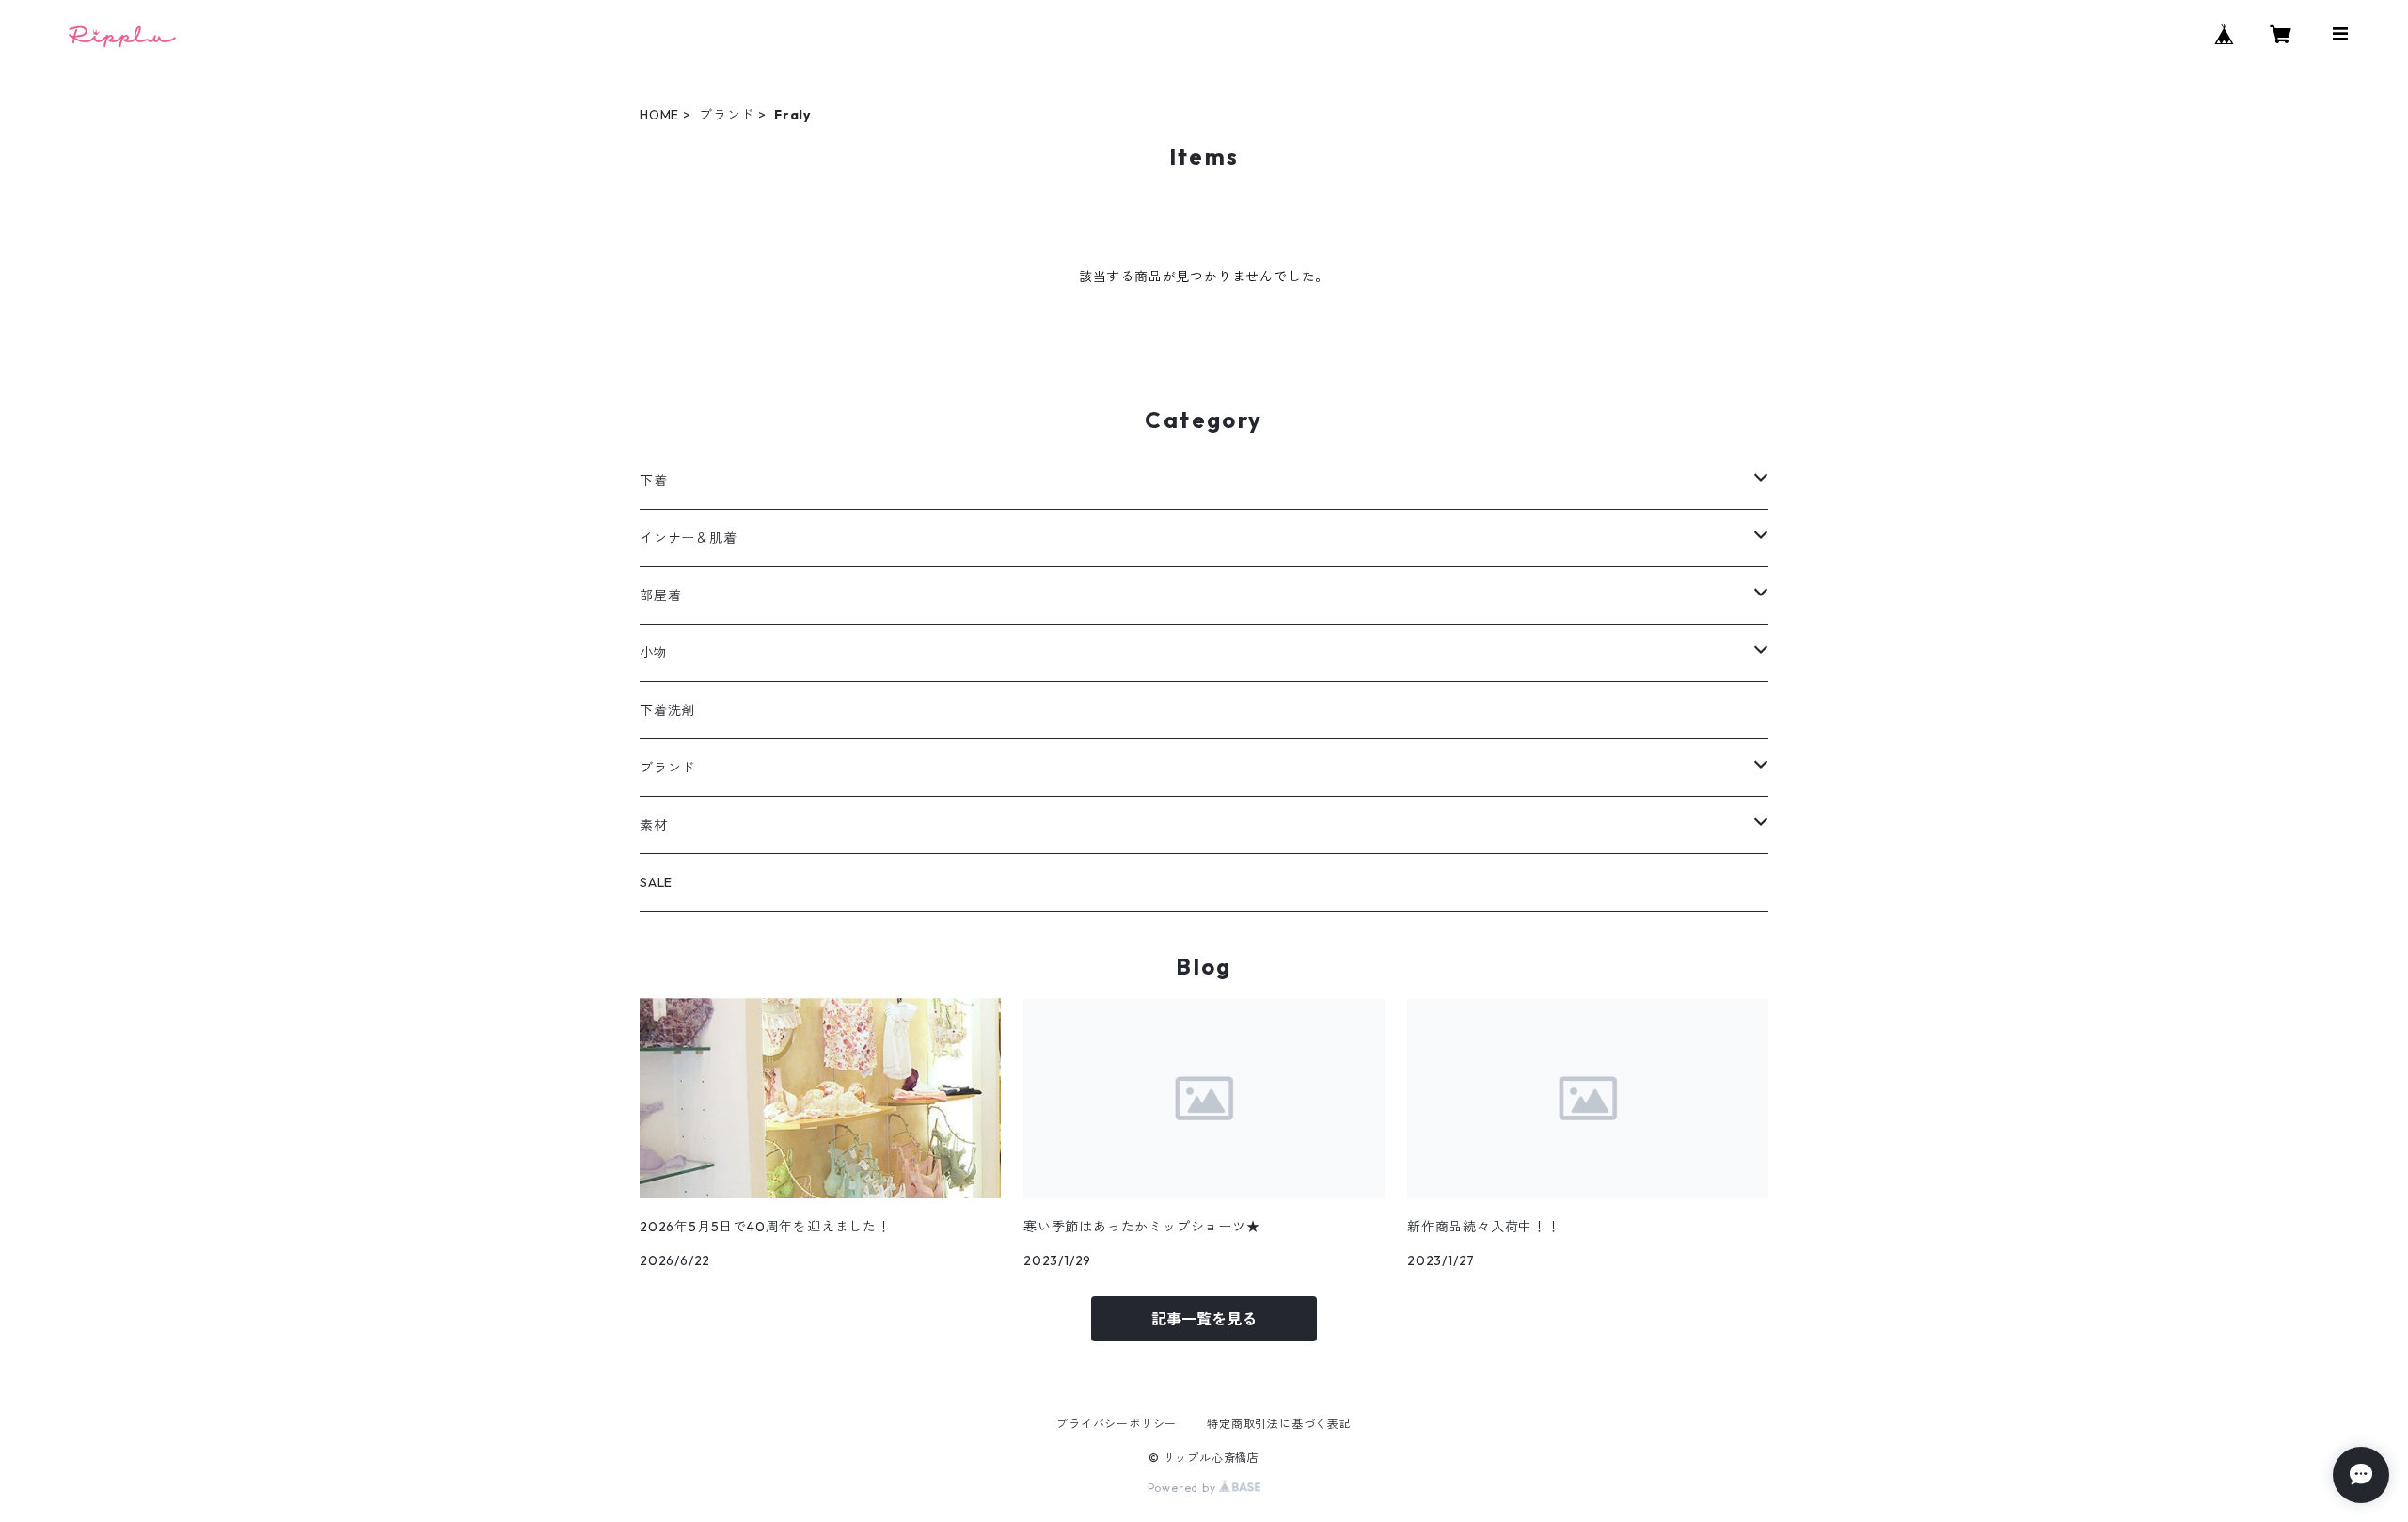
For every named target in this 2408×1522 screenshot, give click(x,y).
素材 (654, 825)
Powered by (1184, 1488)
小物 (654, 653)
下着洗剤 (667, 710)
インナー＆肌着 (689, 538)
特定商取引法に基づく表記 (1279, 1424)
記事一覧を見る (1204, 1319)
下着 (654, 481)
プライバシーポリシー (1117, 1424)
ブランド (727, 115)
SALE (656, 882)
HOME (659, 115)
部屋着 (660, 595)
